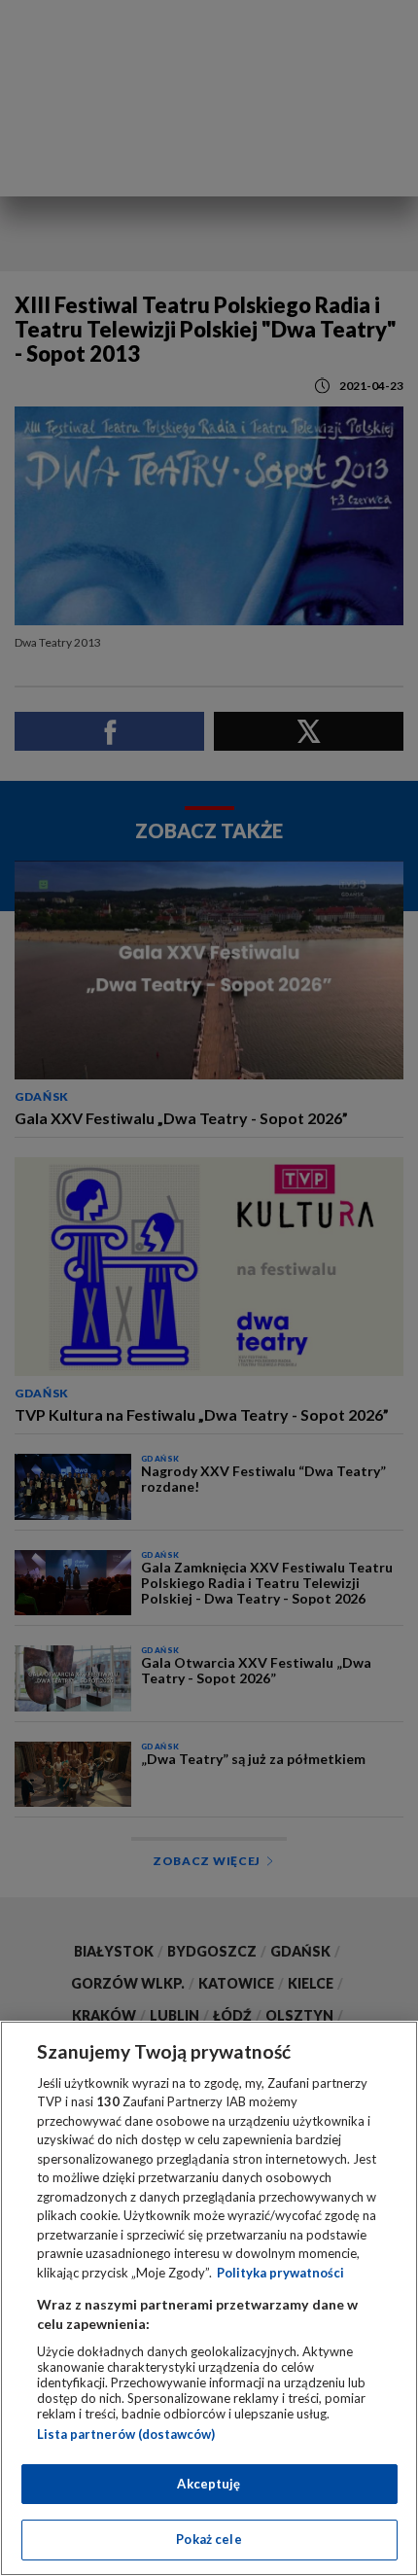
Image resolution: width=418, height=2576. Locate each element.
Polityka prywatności (280, 2273)
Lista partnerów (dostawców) (126, 2434)
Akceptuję (209, 2484)
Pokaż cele (209, 2539)
